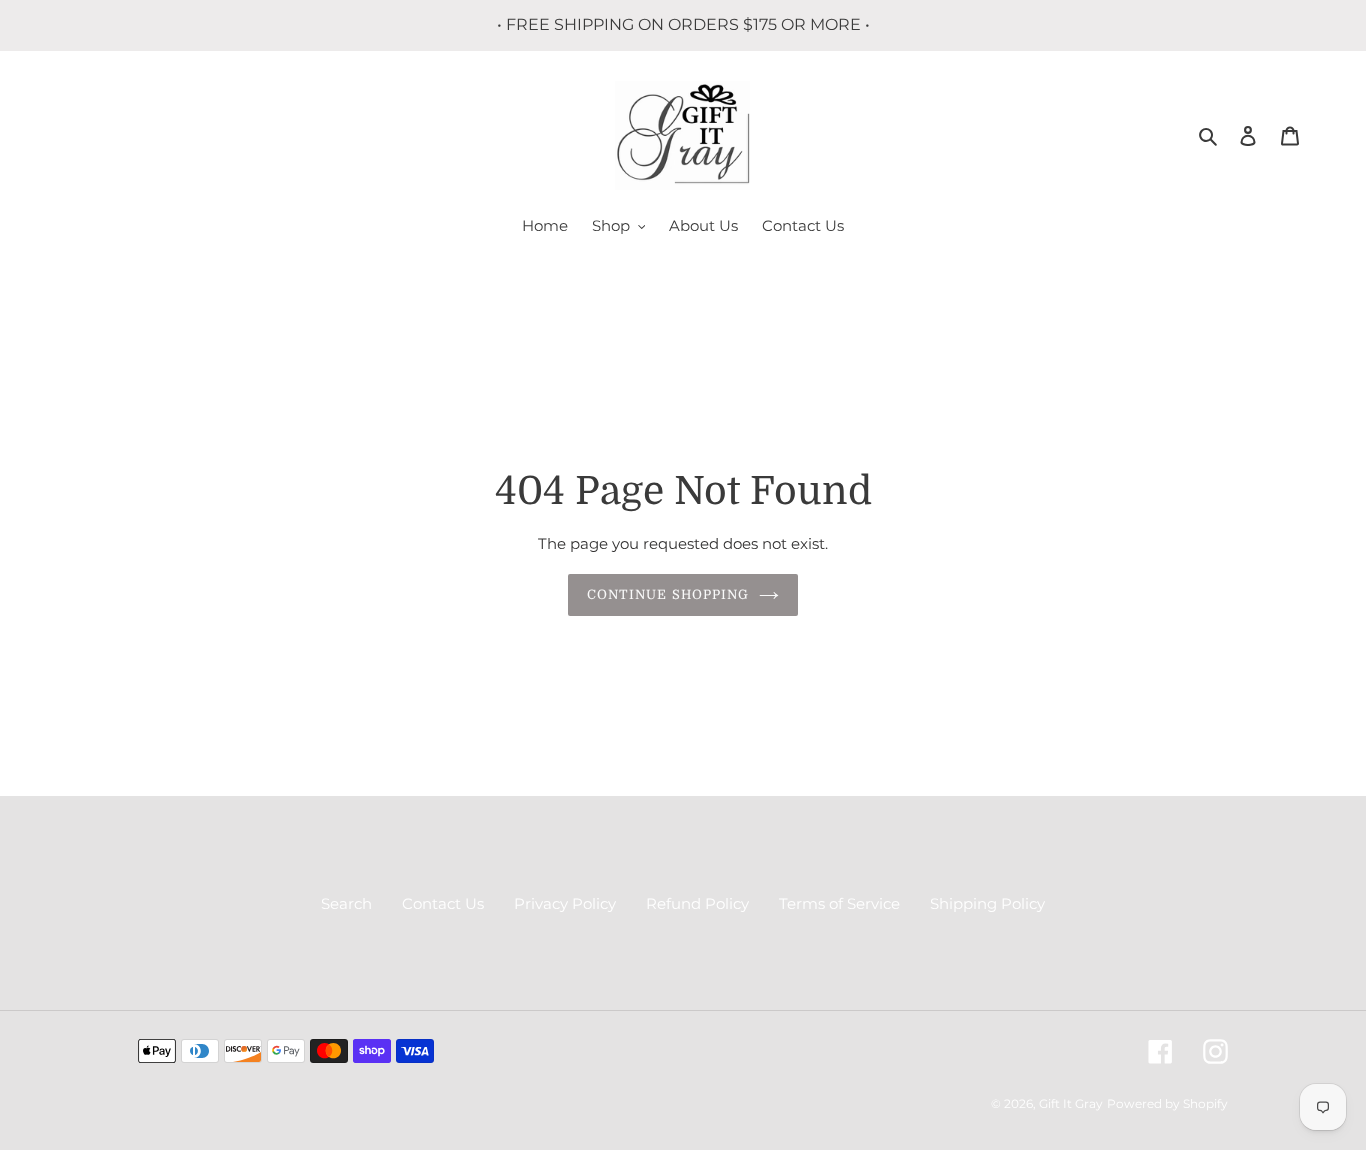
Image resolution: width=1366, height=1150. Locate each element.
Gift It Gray (1071, 1103)
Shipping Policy (987, 903)
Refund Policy (697, 903)
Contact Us (443, 903)
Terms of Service (839, 903)
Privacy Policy (565, 903)
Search (346, 903)
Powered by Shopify (1167, 1103)
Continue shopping (668, 594)
